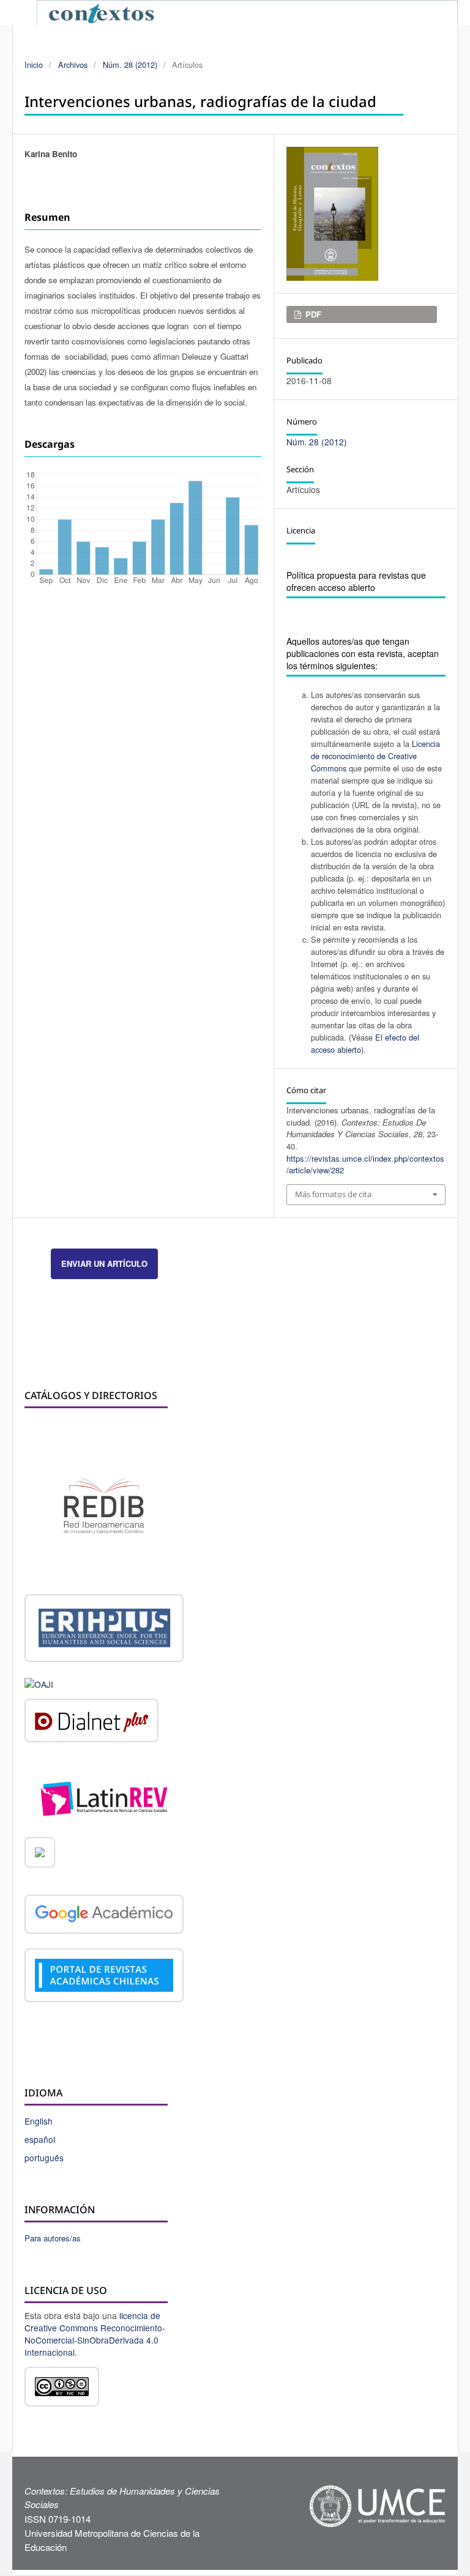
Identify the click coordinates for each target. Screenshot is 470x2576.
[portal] (104, 1977)
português (44, 2158)
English (39, 2121)
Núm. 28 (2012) (130, 65)
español (40, 2139)
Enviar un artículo (104, 1264)
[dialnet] (91, 1723)
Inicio (34, 65)
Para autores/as (53, 2238)
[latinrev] (104, 1797)
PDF (312, 314)
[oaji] (39, 1683)
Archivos (73, 65)
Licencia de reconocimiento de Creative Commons (375, 756)
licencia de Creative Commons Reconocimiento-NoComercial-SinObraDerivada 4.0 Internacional (95, 2334)
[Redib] (104, 1505)
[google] (104, 1915)
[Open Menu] (24, 12)
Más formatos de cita (333, 1194)
